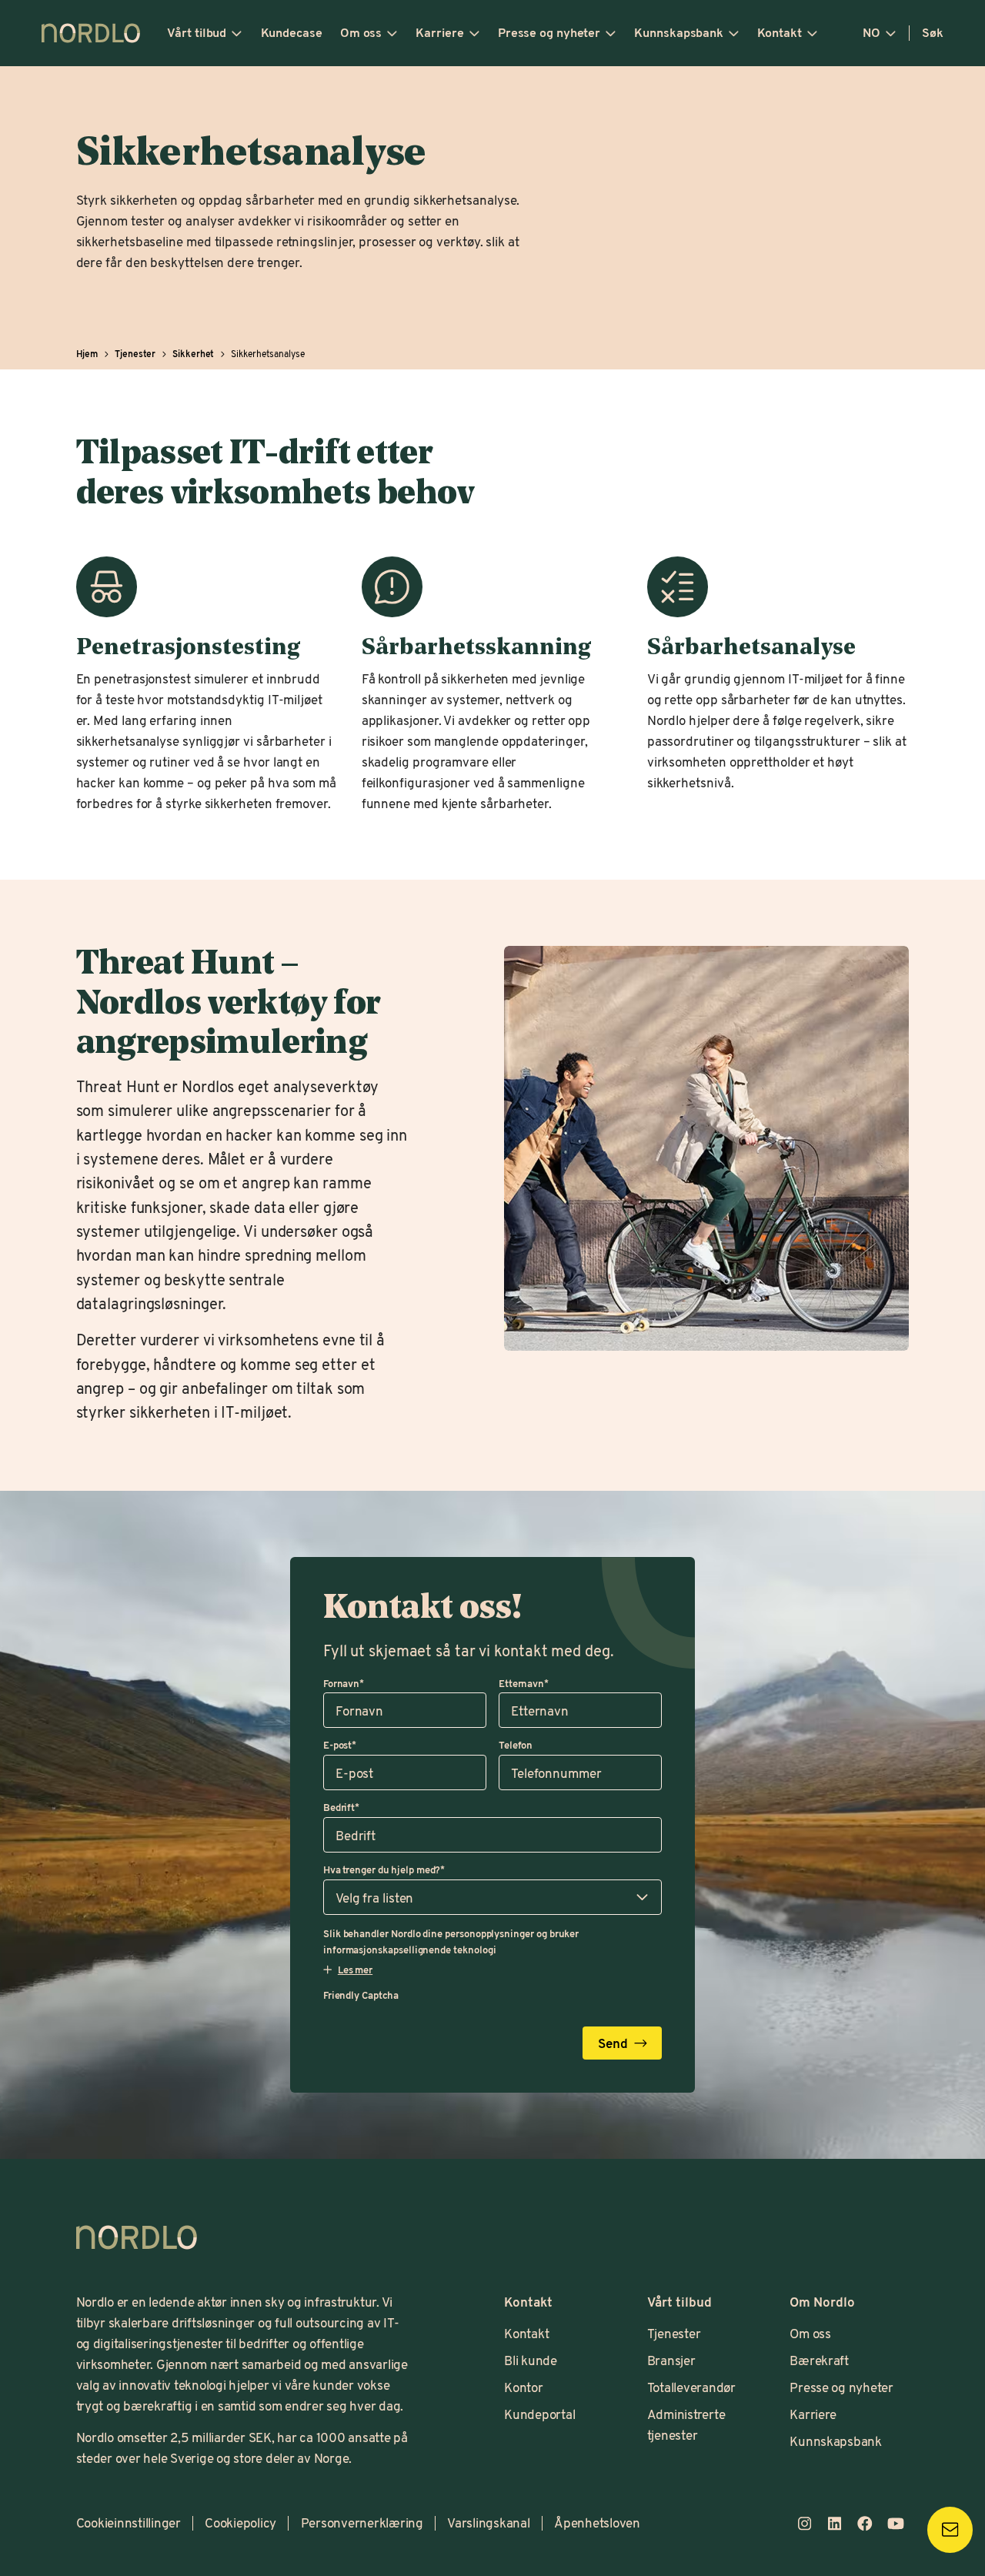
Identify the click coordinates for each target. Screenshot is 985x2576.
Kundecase (292, 32)
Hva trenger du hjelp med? (384, 1869)
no (871, 32)
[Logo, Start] (137, 2237)
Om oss (361, 32)
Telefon (516, 1745)
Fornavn (344, 1683)
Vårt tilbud (197, 32)
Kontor (523, 2387)
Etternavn (524, 1683)
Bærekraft (819, 2360)
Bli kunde (531, 2360)
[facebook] (865, 2524)
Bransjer (671, 2360)
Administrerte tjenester (686, 2424)
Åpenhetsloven (597, 2523)
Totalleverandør (691, 2387)
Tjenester (674, 2333)
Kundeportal (539, 2414)
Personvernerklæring (362, 2523)
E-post (340, 1745)
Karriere (439, 32)
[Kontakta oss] (950, 2529)
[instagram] (804, 2524)
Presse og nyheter (549, 32)
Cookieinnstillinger (129, 2523)
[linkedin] (835, 2524)
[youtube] (896, 2524)
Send (613, 2043)
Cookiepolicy (240, 2523)
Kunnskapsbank (679, 32)
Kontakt (779, 32)
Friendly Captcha (361, 1995)
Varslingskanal (489, 2523)
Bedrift (341, 1807)
